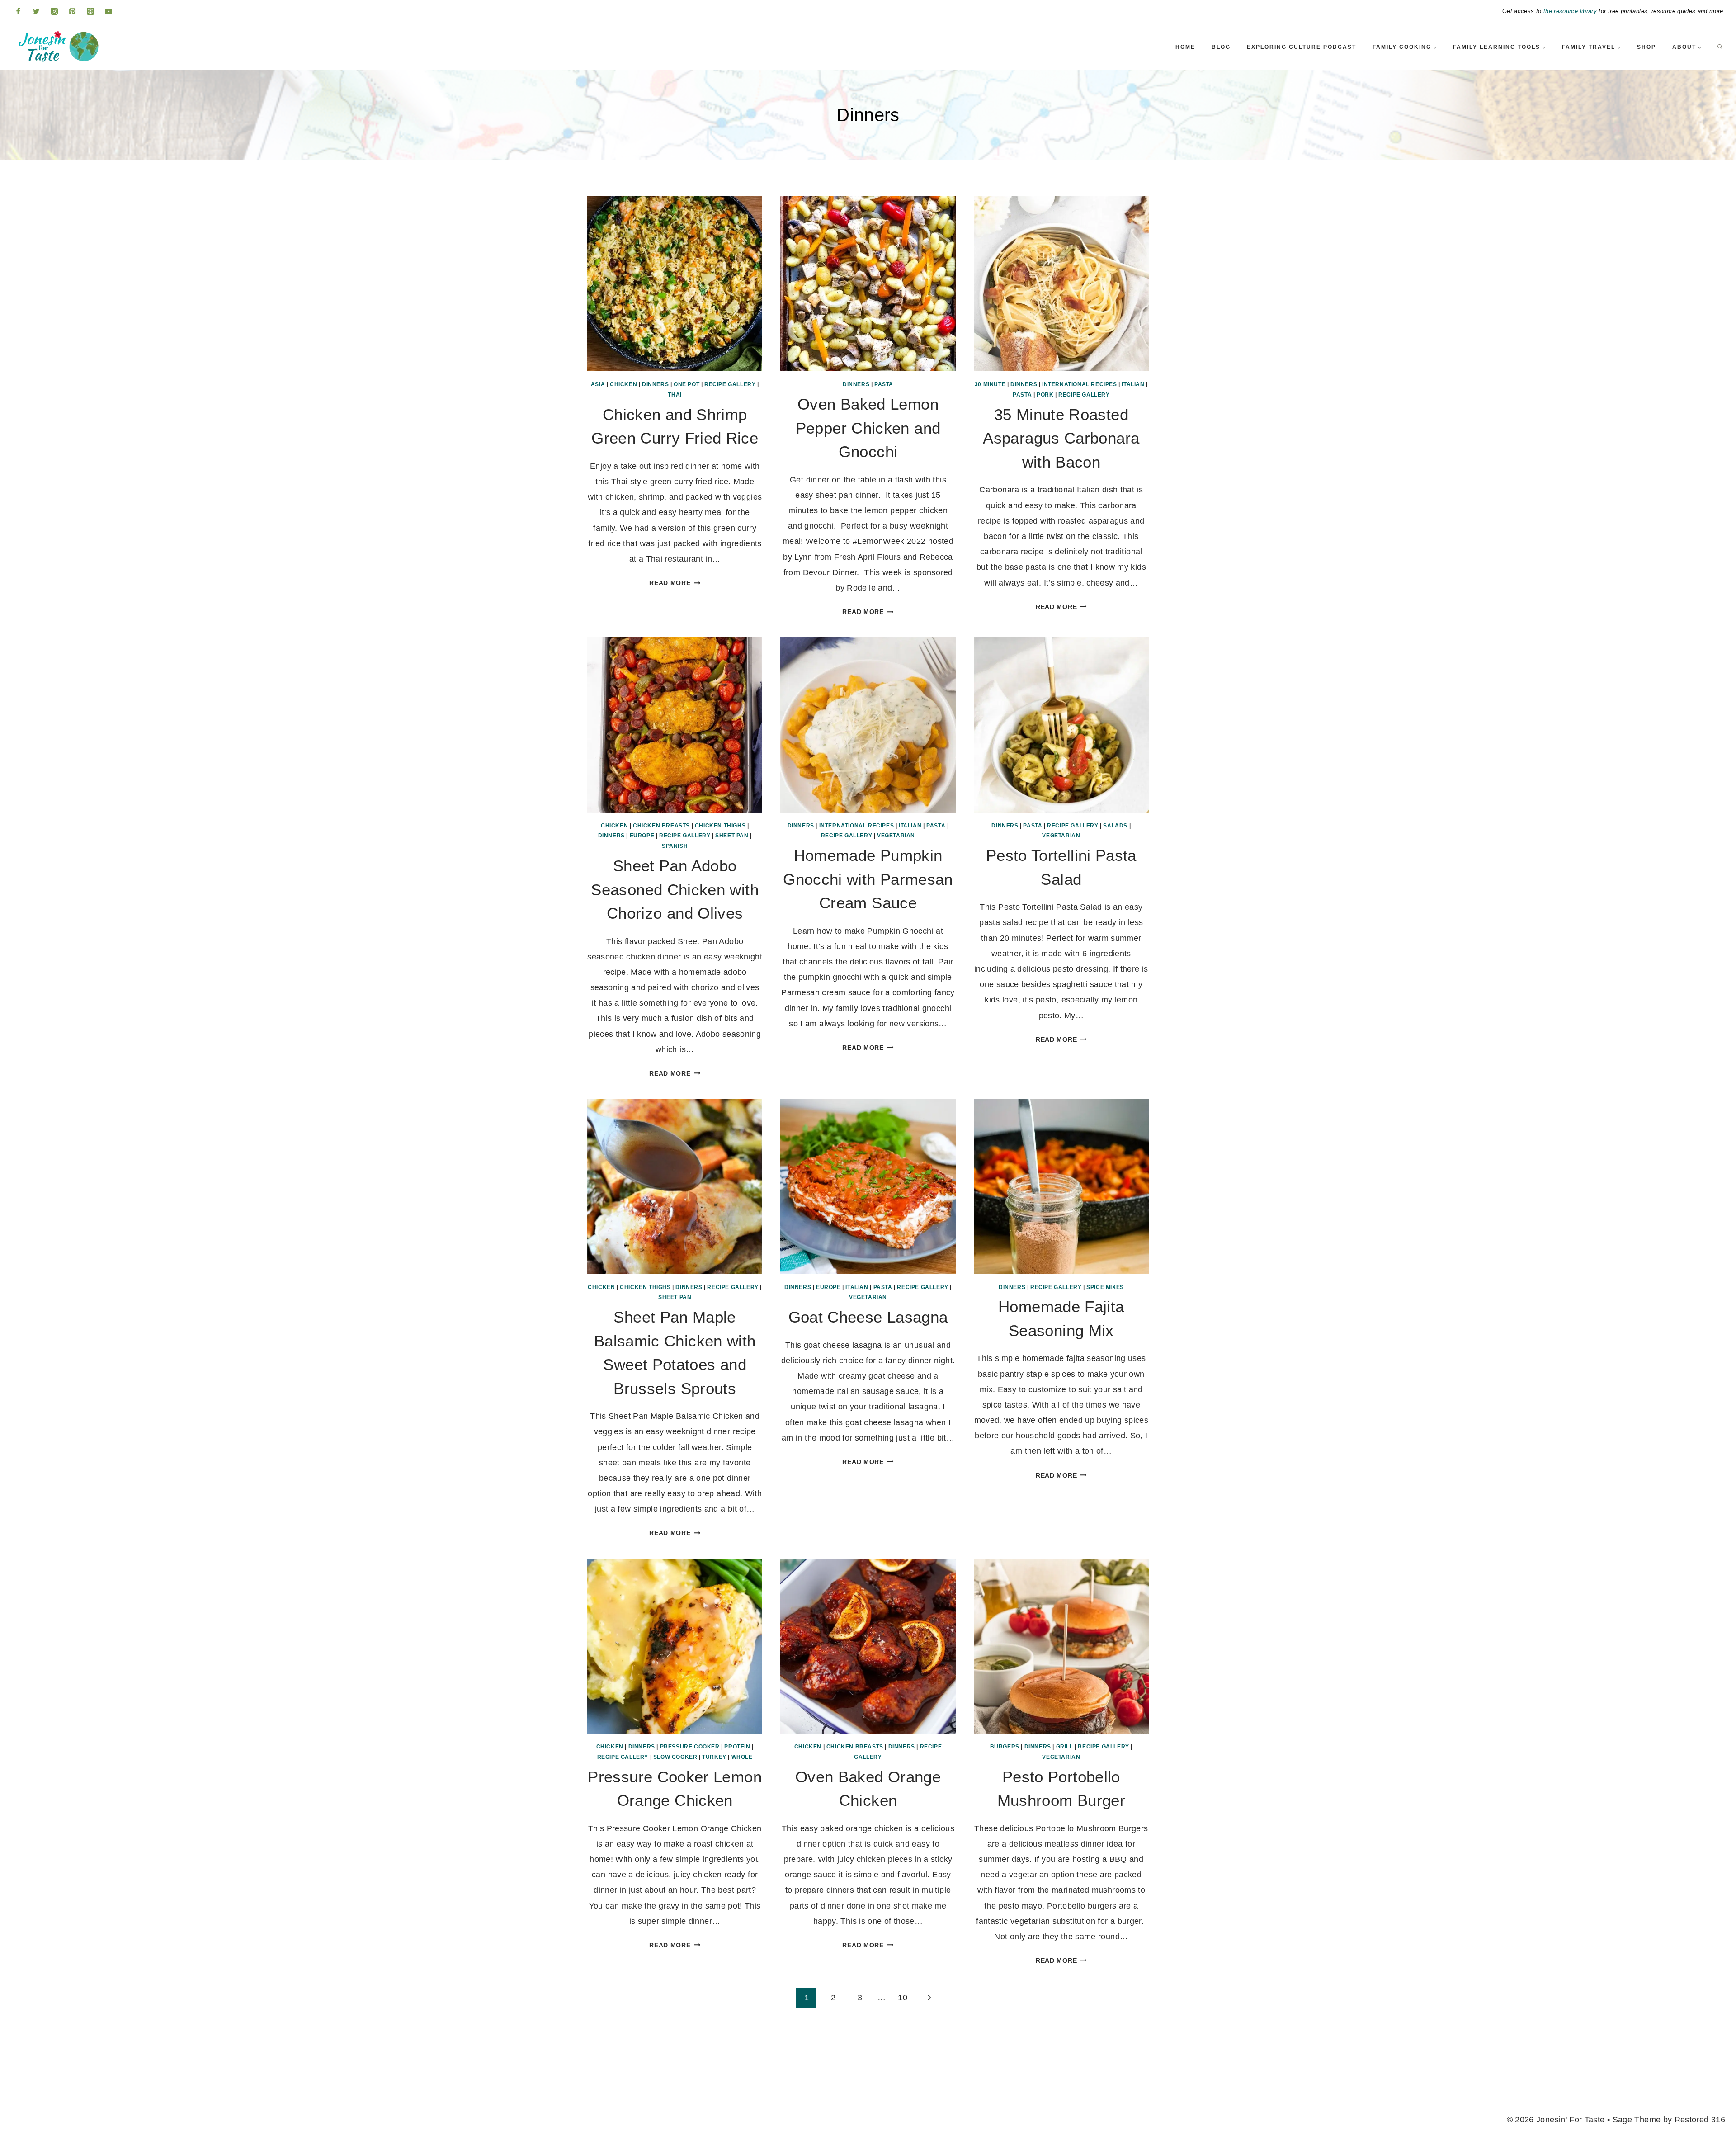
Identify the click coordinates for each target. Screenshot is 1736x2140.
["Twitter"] (36, 11)
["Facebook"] (18, 11)
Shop (1646, 47)
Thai (675, 395)
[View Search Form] (1720, 47)
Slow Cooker (675, 1757)
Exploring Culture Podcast (1302, 47)
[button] (1434, 47)
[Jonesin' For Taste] (56, 47)
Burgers (1005, 1747)
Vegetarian (896, 836)
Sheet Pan (732, 836)
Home (1185, 47)
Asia (598, 384)
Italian (1133, 384)
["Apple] (90, 11)
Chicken (623, 384)
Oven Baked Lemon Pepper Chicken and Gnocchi (868, 428)
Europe (642, 836)
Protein (737, 1747)
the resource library (1570, 11)
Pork (1045, 395)
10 (903, 1998)
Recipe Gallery (730, 384)
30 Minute (990, 384)
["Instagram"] (54, 11)
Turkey (714, 1757)
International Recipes (1080, 384)
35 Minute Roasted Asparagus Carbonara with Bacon (1061, 438)
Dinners (655, 384)
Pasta (884, 384)
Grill (1065, 1747)
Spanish (675, 846)
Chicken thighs (720, 826)
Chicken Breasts (661, 826)
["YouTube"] (108, 11)
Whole (742, 1757)
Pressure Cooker (690, 1747)
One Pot (686, 384)
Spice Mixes (1105, 1287)
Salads (1115, 826)
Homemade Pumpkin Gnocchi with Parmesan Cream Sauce (868, 879)
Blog (1221, 47)
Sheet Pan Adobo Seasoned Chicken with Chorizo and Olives (675, 889)
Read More (675, 583)
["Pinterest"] (72, 11)
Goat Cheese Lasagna (868, 1317)
